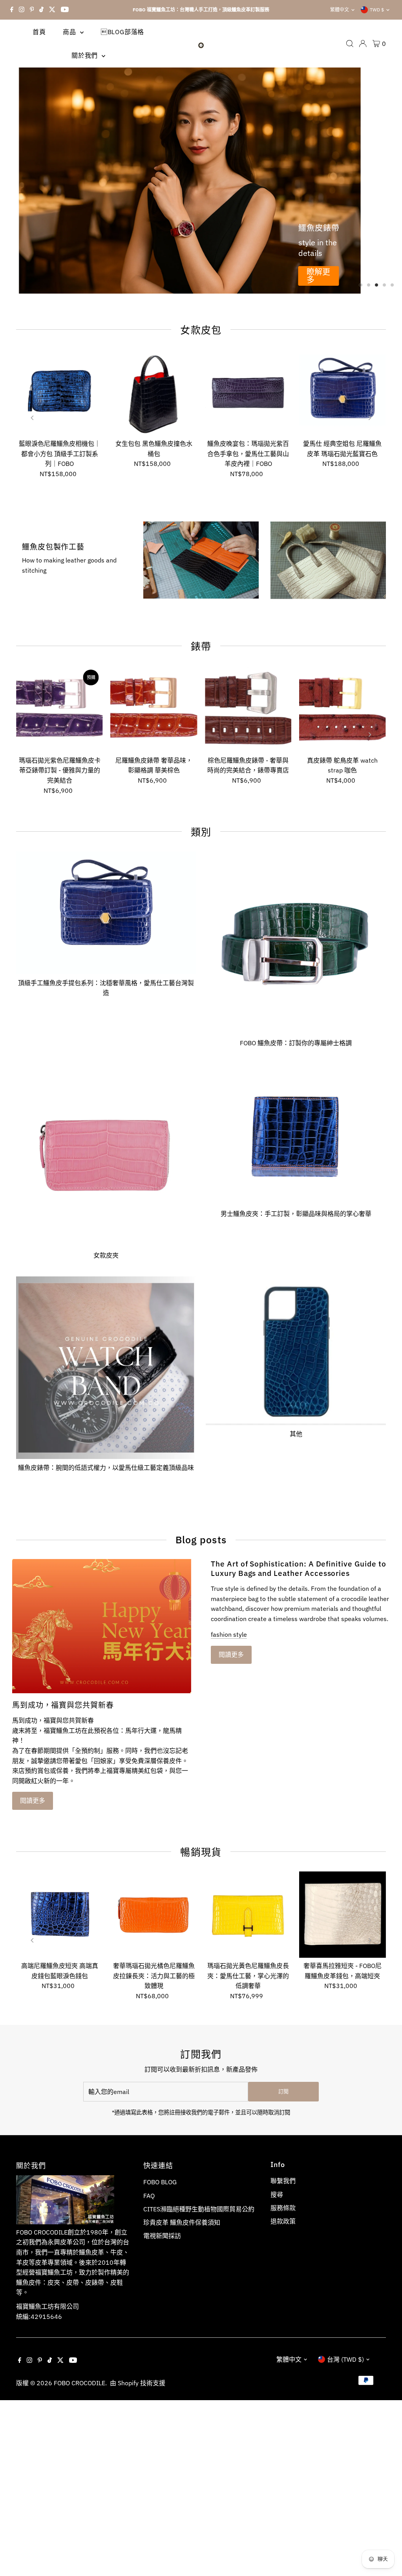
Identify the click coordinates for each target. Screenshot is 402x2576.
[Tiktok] (41, 10)
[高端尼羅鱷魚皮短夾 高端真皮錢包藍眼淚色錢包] (59, 1915)
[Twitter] (52, 10)
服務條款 (283, 2208)
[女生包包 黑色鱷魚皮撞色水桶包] (154, 393)
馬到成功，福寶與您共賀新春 (63, 1705)
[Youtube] (65, 10)
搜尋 (277, 2194)
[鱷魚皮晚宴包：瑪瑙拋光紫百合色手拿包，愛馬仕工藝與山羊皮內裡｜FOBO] (248, 393)
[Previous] (33, 418)
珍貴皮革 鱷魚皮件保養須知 (182, 2222)
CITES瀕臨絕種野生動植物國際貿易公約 (199, 2209)
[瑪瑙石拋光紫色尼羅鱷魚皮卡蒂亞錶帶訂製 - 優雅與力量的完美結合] (59, 709)
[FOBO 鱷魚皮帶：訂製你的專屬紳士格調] (296, 941)
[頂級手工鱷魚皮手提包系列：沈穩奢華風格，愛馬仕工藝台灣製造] (106, 911)
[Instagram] (22, 10)
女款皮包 (201, 330)
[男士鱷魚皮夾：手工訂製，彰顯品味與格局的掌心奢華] (296, 1133)
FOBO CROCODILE (79, 2383)
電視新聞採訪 (162, 2236)
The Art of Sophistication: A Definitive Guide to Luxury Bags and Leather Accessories (299, 1568)
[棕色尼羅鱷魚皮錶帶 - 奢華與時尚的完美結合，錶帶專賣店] (248, 709)
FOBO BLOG (160, 2182)
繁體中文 (340, 10)
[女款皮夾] (106, 1154)
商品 (70, 32)
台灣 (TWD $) (345, 2359)
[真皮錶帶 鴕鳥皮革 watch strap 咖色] (342, 709)
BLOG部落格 (122, 32)
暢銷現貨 (201, 1852)
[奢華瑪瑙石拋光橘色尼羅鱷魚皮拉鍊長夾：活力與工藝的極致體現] (154, 1915)
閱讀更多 (33, 1800)
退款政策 (283, 2221)
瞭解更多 (318, 276)
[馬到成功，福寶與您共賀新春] (102, 1626)
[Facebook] (12, 10)
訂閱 (283, 2091)
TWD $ (377, 10)
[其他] (296, 1349)
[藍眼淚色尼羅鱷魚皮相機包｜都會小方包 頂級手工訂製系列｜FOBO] (59, 393)
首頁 (39, 32)
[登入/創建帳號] (363, 44)
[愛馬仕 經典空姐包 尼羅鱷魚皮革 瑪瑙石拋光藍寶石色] (342, 393)
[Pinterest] (32, 10)
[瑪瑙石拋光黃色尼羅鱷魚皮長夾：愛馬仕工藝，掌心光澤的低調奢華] (248, 1915)
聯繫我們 (283, 2181)
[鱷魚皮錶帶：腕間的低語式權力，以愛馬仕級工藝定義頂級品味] (106, 1366)
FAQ (149, 2196)
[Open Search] (350, 44)
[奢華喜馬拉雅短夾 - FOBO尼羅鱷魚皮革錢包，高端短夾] (342, 1915)
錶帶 (201, 646)
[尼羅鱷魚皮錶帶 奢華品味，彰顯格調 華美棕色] (154, 709)
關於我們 (86, 55)
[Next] (369, 418)
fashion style (229, 1634)
